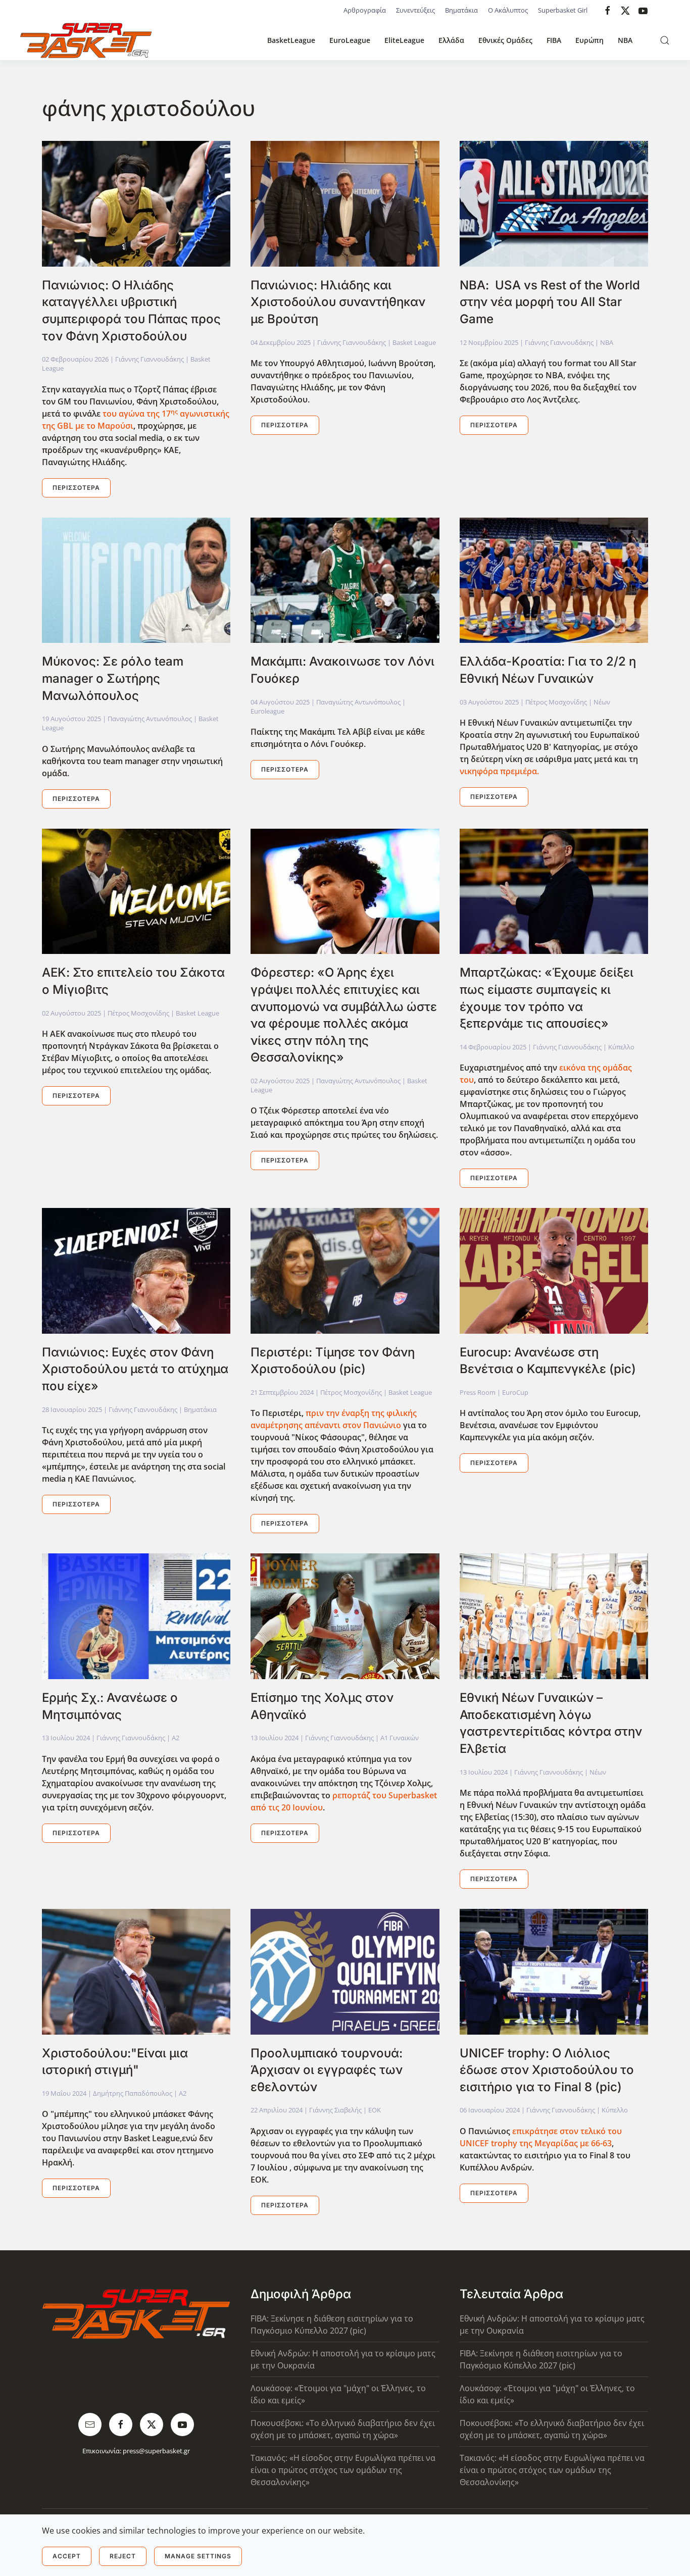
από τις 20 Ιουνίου (287, 1807)
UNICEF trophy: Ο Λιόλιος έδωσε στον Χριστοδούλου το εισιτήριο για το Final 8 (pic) (547, 2070)
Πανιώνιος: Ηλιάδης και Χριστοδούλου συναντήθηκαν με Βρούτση (338, 302)
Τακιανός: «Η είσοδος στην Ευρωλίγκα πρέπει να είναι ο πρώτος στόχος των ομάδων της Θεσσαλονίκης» (343, 2470)
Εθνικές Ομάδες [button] (505, 40)
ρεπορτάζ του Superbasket (385, 1795)
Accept (67, 2556)
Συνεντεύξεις (415, 10)
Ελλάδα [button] (451, 40)
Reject (123, 2556)
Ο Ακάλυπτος (508, 10)
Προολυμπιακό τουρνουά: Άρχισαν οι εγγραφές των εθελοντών (327, 2070)
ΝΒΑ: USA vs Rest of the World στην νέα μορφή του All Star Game (550, 302)
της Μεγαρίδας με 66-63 (564, 2143)
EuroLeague (350, 40)
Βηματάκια (461, 10)
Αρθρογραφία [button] (365, 10)
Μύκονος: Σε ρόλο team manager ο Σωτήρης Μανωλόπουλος (113, 678)
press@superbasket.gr (156, 2451)
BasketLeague (291, 40)
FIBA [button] (554, 40)
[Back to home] (86, 40)
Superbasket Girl (563, 10)
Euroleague (267, 711)
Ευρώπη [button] (589, 40)
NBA (625, 40)
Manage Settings (198, 2556)
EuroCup (515, 1392)
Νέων (602, 702)
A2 (176, 1738)
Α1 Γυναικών (400, 1738)
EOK (375, 2110)
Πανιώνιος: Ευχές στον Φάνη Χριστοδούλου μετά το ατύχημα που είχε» (135, 1369)
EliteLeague (404, 40)
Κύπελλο (621, 1047)
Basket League (414, 342)
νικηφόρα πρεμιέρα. (499, 771)
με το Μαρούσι (103, 426)
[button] (665, 40)
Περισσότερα (76, 488)
